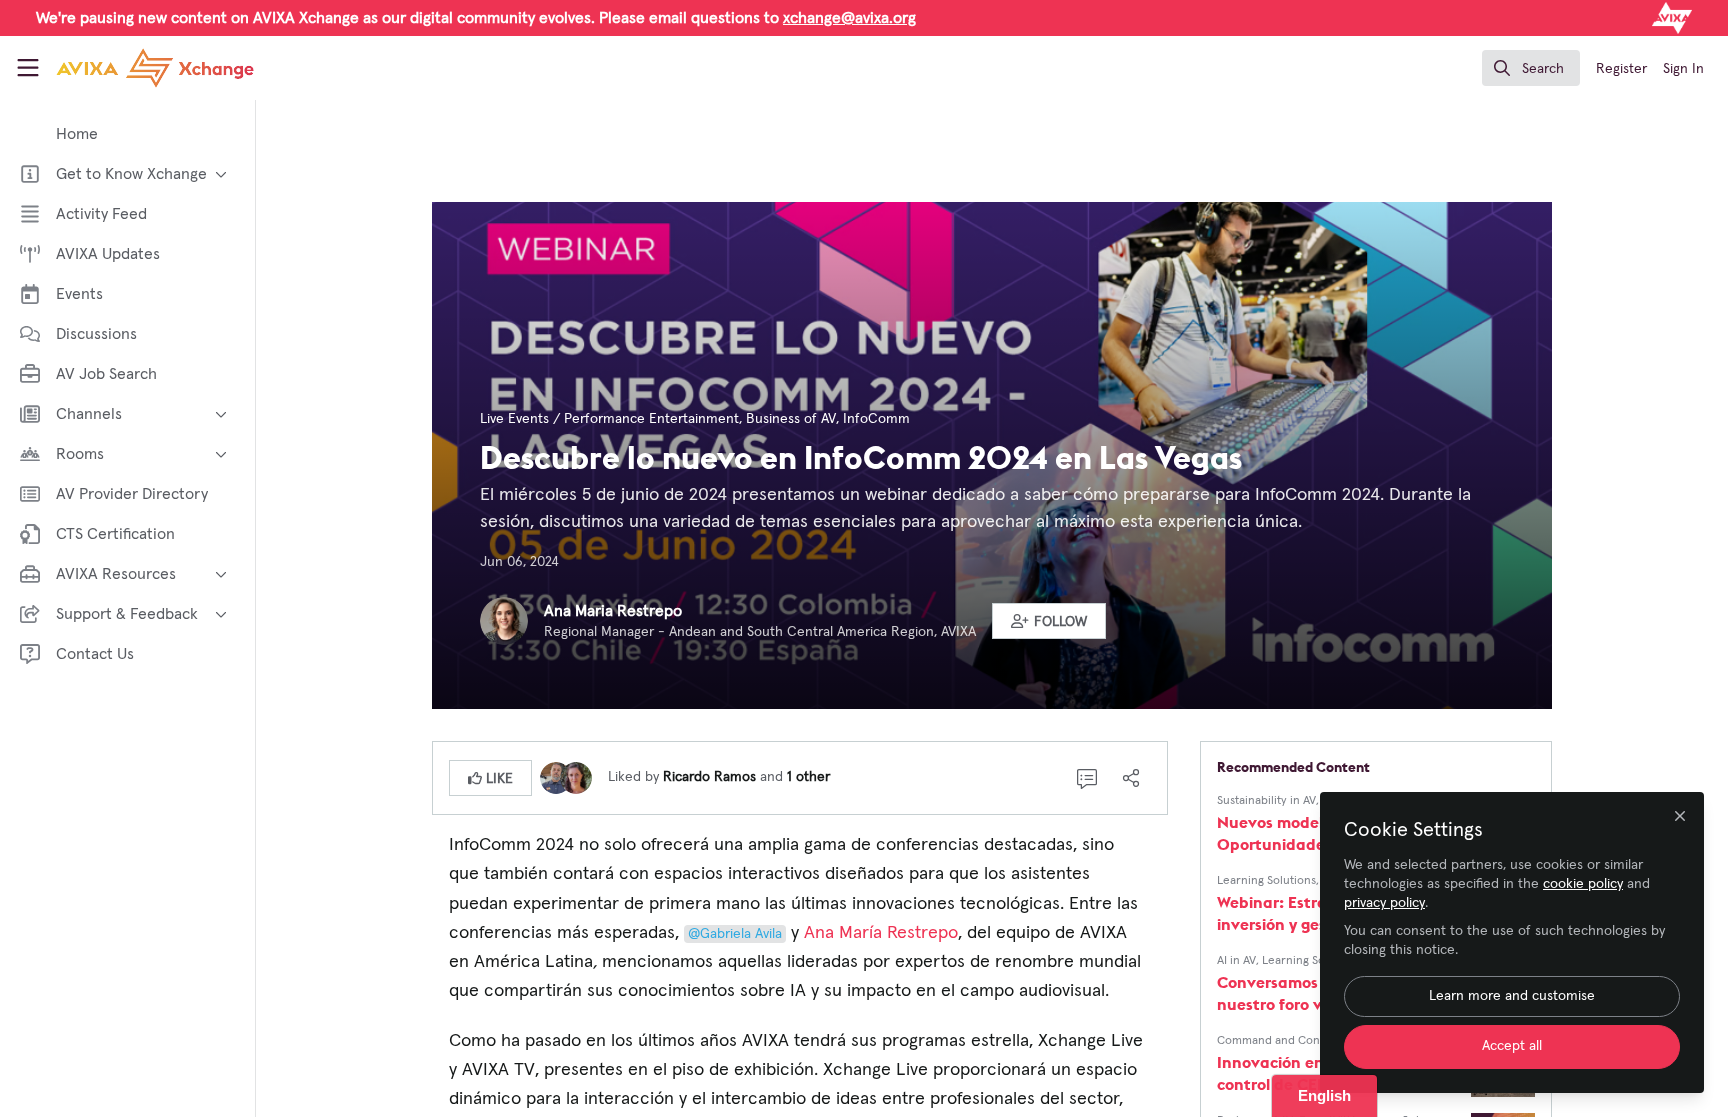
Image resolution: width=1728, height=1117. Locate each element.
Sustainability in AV (1266, 801)
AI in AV (1236, 961)
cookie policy (1583, 884)
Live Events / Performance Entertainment (609, 419)
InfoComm (876, 419)
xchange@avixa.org (849, 18)
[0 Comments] (1087, 778)
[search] (1531, 68)
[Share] (1131, 778)
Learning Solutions (1266, 881)
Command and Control (1278, 1041)
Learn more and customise (1512, 996)
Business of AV (791, 419)
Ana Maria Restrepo (613, 611)
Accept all (1512, 1046)
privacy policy (1384, 903)
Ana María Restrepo (881, 933)
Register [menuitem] (1621, 69)
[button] (1049, 621)
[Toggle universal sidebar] (28, 68)
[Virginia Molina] (576, 777)
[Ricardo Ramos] (556, 777)
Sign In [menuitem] (1683, 69)
